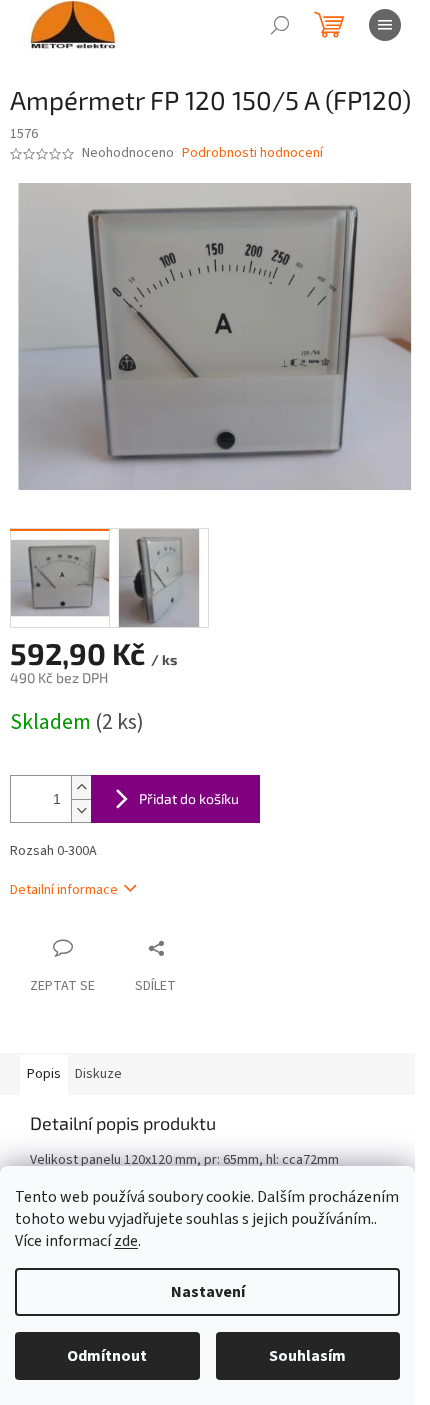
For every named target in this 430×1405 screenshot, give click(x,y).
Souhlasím (307, 1356)
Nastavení (208, 1292)
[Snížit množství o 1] (81, 810)
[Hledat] (280, 25)
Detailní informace (64, 890)
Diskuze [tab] (98, 1074)
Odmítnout (107, 1356)
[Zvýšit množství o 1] (81, 787)
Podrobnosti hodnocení (252, 153)
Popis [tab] (44, 1074)
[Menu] (385, 25)
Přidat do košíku (189, 798)
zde (126, 1241)
